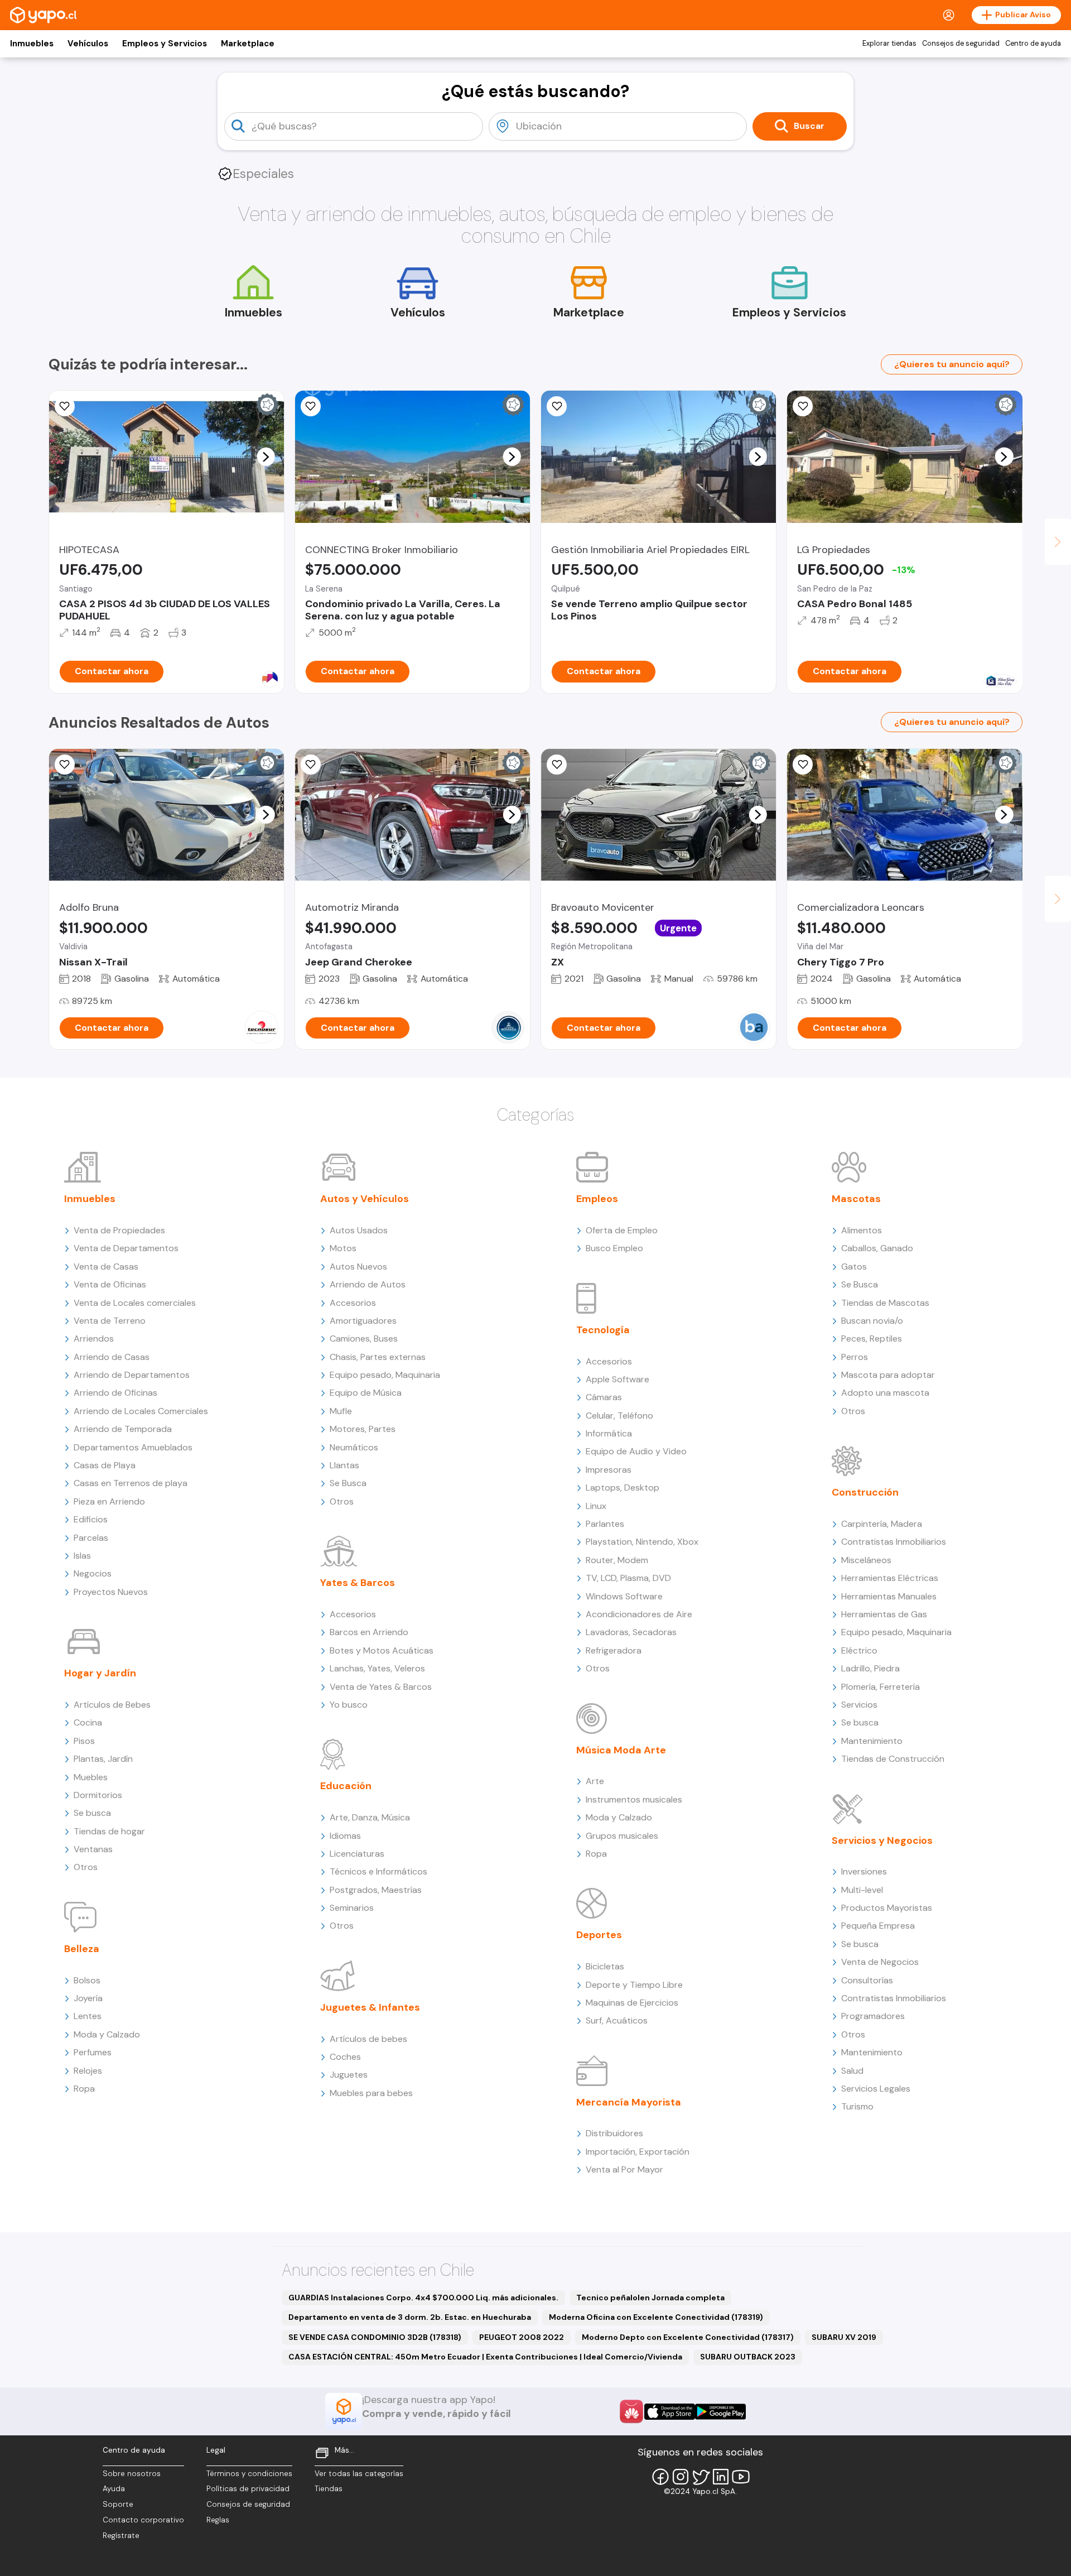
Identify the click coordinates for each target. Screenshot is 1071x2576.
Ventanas (93, 1849)
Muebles (91, 1777)
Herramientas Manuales (889, 1596)
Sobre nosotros (132, 2474)
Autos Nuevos (358, 1267)
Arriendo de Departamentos (132, 1375)
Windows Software (624, 1596)
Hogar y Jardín (100, 1673)
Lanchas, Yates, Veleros (377, 1668)
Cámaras (604, 1397)
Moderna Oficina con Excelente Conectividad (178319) (656, 2317)
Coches (345, 2057)
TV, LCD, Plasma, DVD (628, 1578)
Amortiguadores (363, 1321)
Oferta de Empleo (622, 1230)
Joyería (88, 1998)
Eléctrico (859, 1650)
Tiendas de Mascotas (885, 1303)
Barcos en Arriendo (369, 1632)
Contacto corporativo (143, 2520)
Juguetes (349, 2075)
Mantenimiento (872, 1741)
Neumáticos (354, 1447)
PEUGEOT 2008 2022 (522, 2337)
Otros (86, 1867)
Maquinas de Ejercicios (632, 2003)
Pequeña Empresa (878, 1926)
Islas (82, 1556)
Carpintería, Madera (882, 1524)
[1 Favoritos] (65, 406)
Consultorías (867, 1980)
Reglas (218, 2520)
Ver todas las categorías (359, 2474)
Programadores (873, 2016)
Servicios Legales (876, 2089)
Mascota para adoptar (888, 1375)
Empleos (597, 1199)
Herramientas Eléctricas (890, 1578)
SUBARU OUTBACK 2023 (748, 2357)
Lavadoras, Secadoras (631, 1632)
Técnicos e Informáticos (378, 1871)
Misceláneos (866, 1560)
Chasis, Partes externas (378, 1357)
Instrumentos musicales (634, 1799)
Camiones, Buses (364, 1339)
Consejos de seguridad (961, 44)
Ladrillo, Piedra (870, 1668)
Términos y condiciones (249, 2474)
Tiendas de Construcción (893, 1759)
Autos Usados (359, 1230)
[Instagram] (681, 2477)
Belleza (82, 1949)
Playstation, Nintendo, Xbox (642, 1542)
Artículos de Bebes (112, 1705)
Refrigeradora (614, 1650)
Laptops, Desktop (623, 1488)
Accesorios (353, 1303)
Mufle (341, 1411)
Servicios (859, 1705)
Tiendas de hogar (109, 1831)
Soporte (118, 2504)
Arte (595, 1781)
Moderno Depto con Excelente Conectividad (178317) (688, 2337)
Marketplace (248, 44)
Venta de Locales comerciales (135, 1303)
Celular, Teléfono (619, 1416)
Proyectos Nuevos (111, 1592)
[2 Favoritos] (557, 765)
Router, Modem (617, 1560)
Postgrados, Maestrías (376, 1890)
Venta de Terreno (110, 1321)
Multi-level (862, 1890)
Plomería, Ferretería (881, 1687)
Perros (855, 1357)
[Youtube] (741, 2477)
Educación (346, 1786)
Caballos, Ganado (877, 1248)
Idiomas (345, 1836)
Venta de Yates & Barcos (381, 1687)
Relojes (88, 2071)
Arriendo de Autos (368, 1284)
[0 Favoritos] (557, 406)
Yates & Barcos (358, 1583)
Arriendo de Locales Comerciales (141, 1411)
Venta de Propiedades (119, 1230)
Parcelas (91, 1538)
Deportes (599, 1935)
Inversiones (864, 1871)
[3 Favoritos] (803, 406)
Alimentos (862, 1230)
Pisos (84, 1741)
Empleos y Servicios (165, 44)
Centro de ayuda (1033, 44)
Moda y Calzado (107, 2034)
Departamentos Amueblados (133, 1447)
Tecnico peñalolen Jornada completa (650, 2298)
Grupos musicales (622, 1836)
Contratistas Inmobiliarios (894, 1542)
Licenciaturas (357, 1854)
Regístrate (121, 2536)
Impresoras (609, 1470)
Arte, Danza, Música (370, 1817)
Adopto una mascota (885, 1393)
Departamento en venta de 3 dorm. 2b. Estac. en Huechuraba (410, 2317)
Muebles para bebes (371, 2093)
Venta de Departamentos (126, 1248)
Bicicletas (605, 1966)
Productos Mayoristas (887, 1908)
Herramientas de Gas (884, 1614)
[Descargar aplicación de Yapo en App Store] (670, 2412)
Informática (609, 1433)
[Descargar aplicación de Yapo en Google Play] (720, 2412)
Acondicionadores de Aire (639, 1614)
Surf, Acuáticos (617, 2020)
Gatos (854, 1267)
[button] (266, 456)
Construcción (865, 1492)
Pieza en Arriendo (109, 1501)
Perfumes (93, 2052)
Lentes (88, 2016)
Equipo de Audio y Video (636, 1451)
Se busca (92, 1813)
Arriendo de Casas (112, 1357)
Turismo (857, 2106)
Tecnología (603, 1330)
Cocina (88, 1722)
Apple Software (617, 1379)
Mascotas (856, 1199)
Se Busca (348, 1483)
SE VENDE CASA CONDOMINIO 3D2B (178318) (375, 2337)
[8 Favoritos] (311, 406)
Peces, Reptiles (872, 1339)
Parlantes (605, 1524)
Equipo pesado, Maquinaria (385, 1375)
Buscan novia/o (872, 1321)
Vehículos (88, 44)
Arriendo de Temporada (123, 1429)
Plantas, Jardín (103, 1759)
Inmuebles (32, 44)
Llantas (344, 1465)
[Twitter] (701, 2477)
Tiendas (329, 2489)
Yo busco (349, 1705)
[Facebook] (660, 2477)
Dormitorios (98, 1795)
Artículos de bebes (368, 2039)
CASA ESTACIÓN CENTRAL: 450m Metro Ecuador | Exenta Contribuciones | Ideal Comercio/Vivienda (485, 2357)
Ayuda (114, 2489)
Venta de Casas (106, 1267)
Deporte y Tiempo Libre (634, 1985)
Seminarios (352, 1908)
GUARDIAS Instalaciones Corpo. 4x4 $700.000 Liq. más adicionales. (423, 2298)
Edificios (91, 1519)
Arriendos (94, 1339)
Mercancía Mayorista (629, 2102)
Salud (852, 2071)
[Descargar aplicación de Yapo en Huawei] (631, 2411)
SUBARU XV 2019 (844, 2337)
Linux (596, 1506)
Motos (343, 1248)
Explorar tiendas (889, 44)
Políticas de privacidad (248, 2489)
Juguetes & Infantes (370, 2007)
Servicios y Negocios (882, 1840)
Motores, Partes (363, 1429)
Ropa (84, 2089)
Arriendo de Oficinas (115, 1393)
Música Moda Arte (621, 1750)
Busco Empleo (614, 1248)
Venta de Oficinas (110, 1284)
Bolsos (87, 1980)
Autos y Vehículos (365, 1199)
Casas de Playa (105, 1465)
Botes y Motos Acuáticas (382, 1650)
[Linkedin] (721, 2477)
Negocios (93, 1573)
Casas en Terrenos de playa (131, 1483)
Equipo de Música (366, 1393)
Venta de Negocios (880, 1962)
